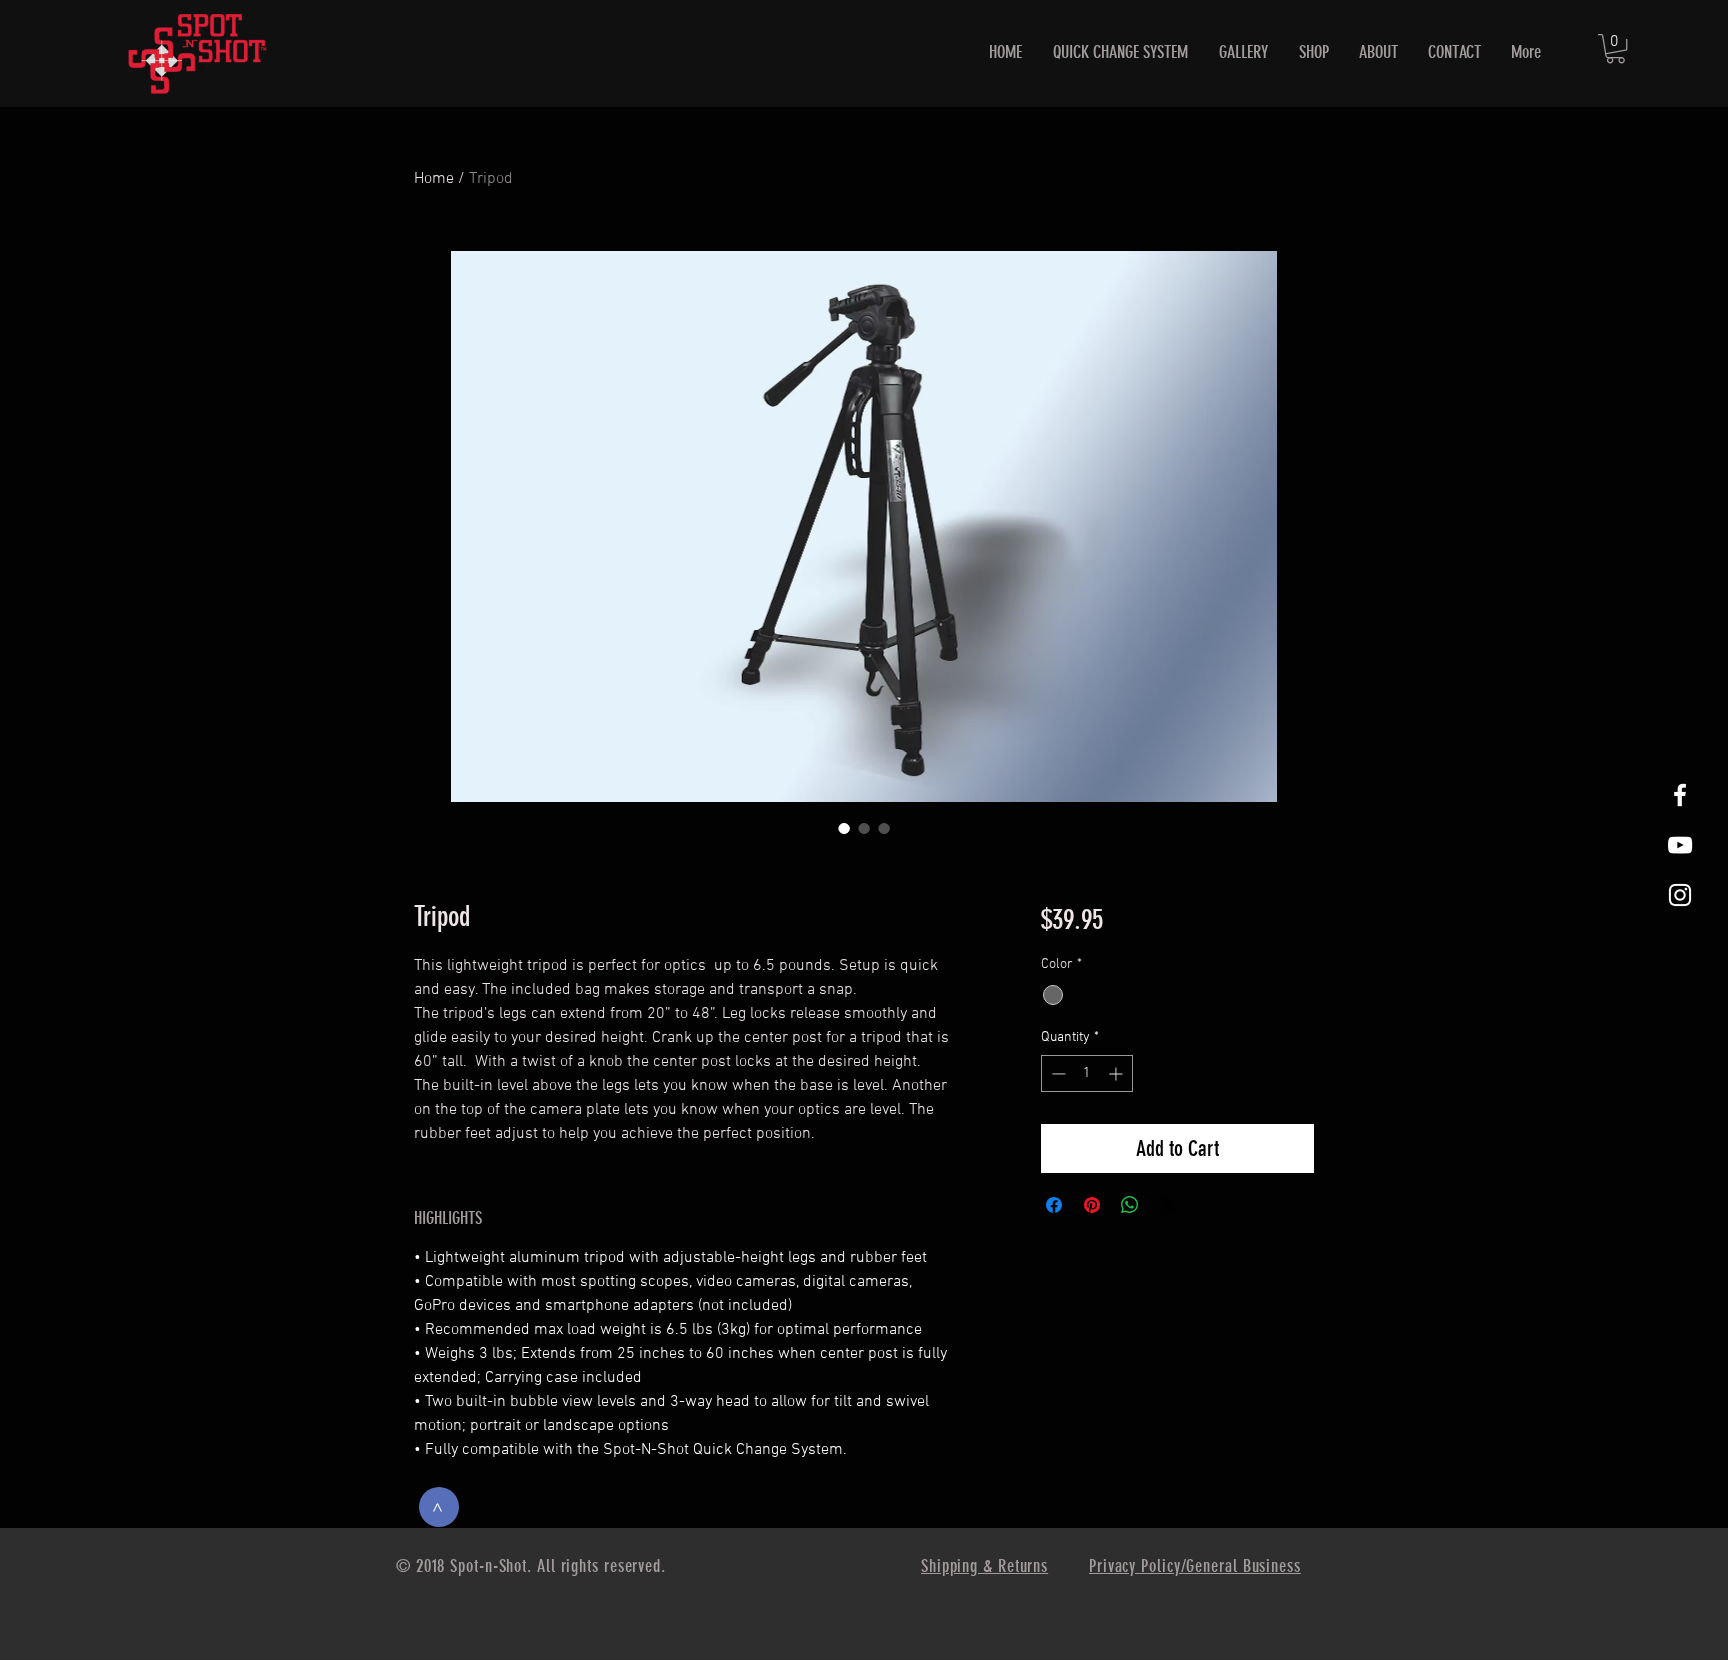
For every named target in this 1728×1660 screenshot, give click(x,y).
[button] (1615, 48)
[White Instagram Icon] (1680, 895)
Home (434, 179)
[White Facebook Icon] (1680, 795)
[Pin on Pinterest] (1092, 1205)
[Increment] (1117, 1073)
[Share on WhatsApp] (1130, 1205)
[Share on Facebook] (1054, 1205)
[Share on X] (1168, 1205)
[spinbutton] (1087, 1073)
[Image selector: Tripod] (844, 828)
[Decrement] (1056, 1073)
